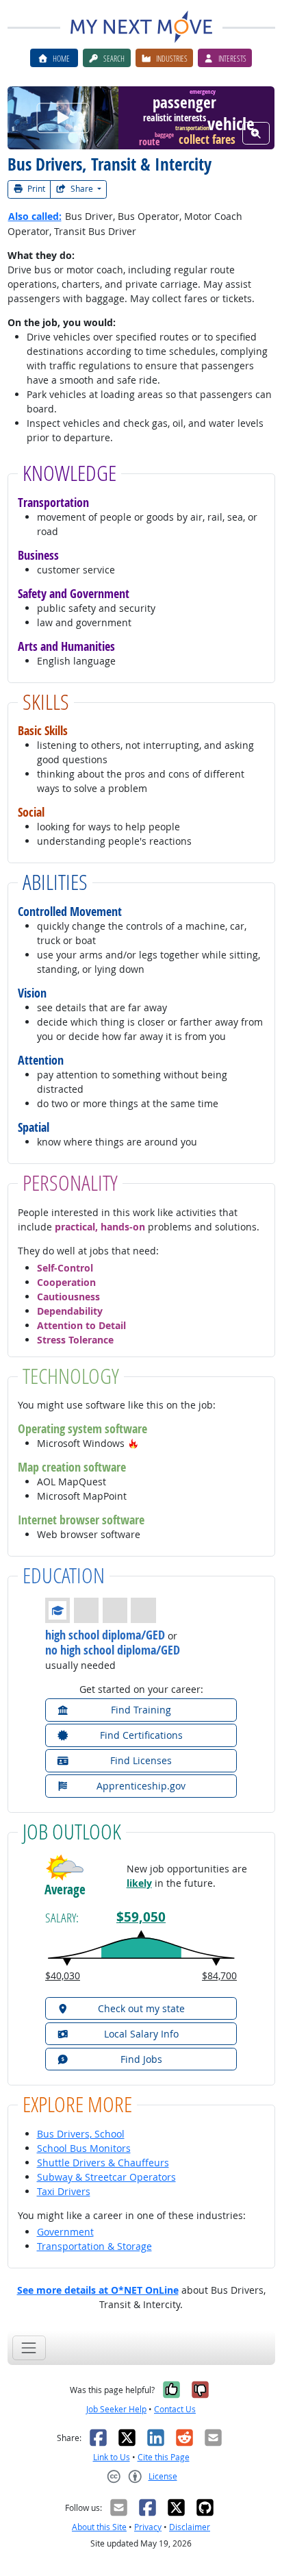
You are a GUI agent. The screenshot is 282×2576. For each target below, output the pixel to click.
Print (35, 189)
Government (65, 2232)
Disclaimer (190, 2527)
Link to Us (112, 2457)
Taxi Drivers (64, 2191)
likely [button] (139, 1883)
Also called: (35, 216)
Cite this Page (164, 2457)
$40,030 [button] (63, 1976)
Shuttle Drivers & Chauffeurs (103, 2163)
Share (82, 189)
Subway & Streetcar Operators (106, 2177)
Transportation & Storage (94, 2246)
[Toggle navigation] (29, 2348)
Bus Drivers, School (81, 2134)
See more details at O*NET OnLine (98, 2290)
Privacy (148, 2527)
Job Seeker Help (116, 2409)
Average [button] (65, 1890)
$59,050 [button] (141, 1917)
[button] (133, 1443)
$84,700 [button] (219, 1976)
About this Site (99, 2527)
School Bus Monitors (84, 2148)
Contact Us (175, 2409)
